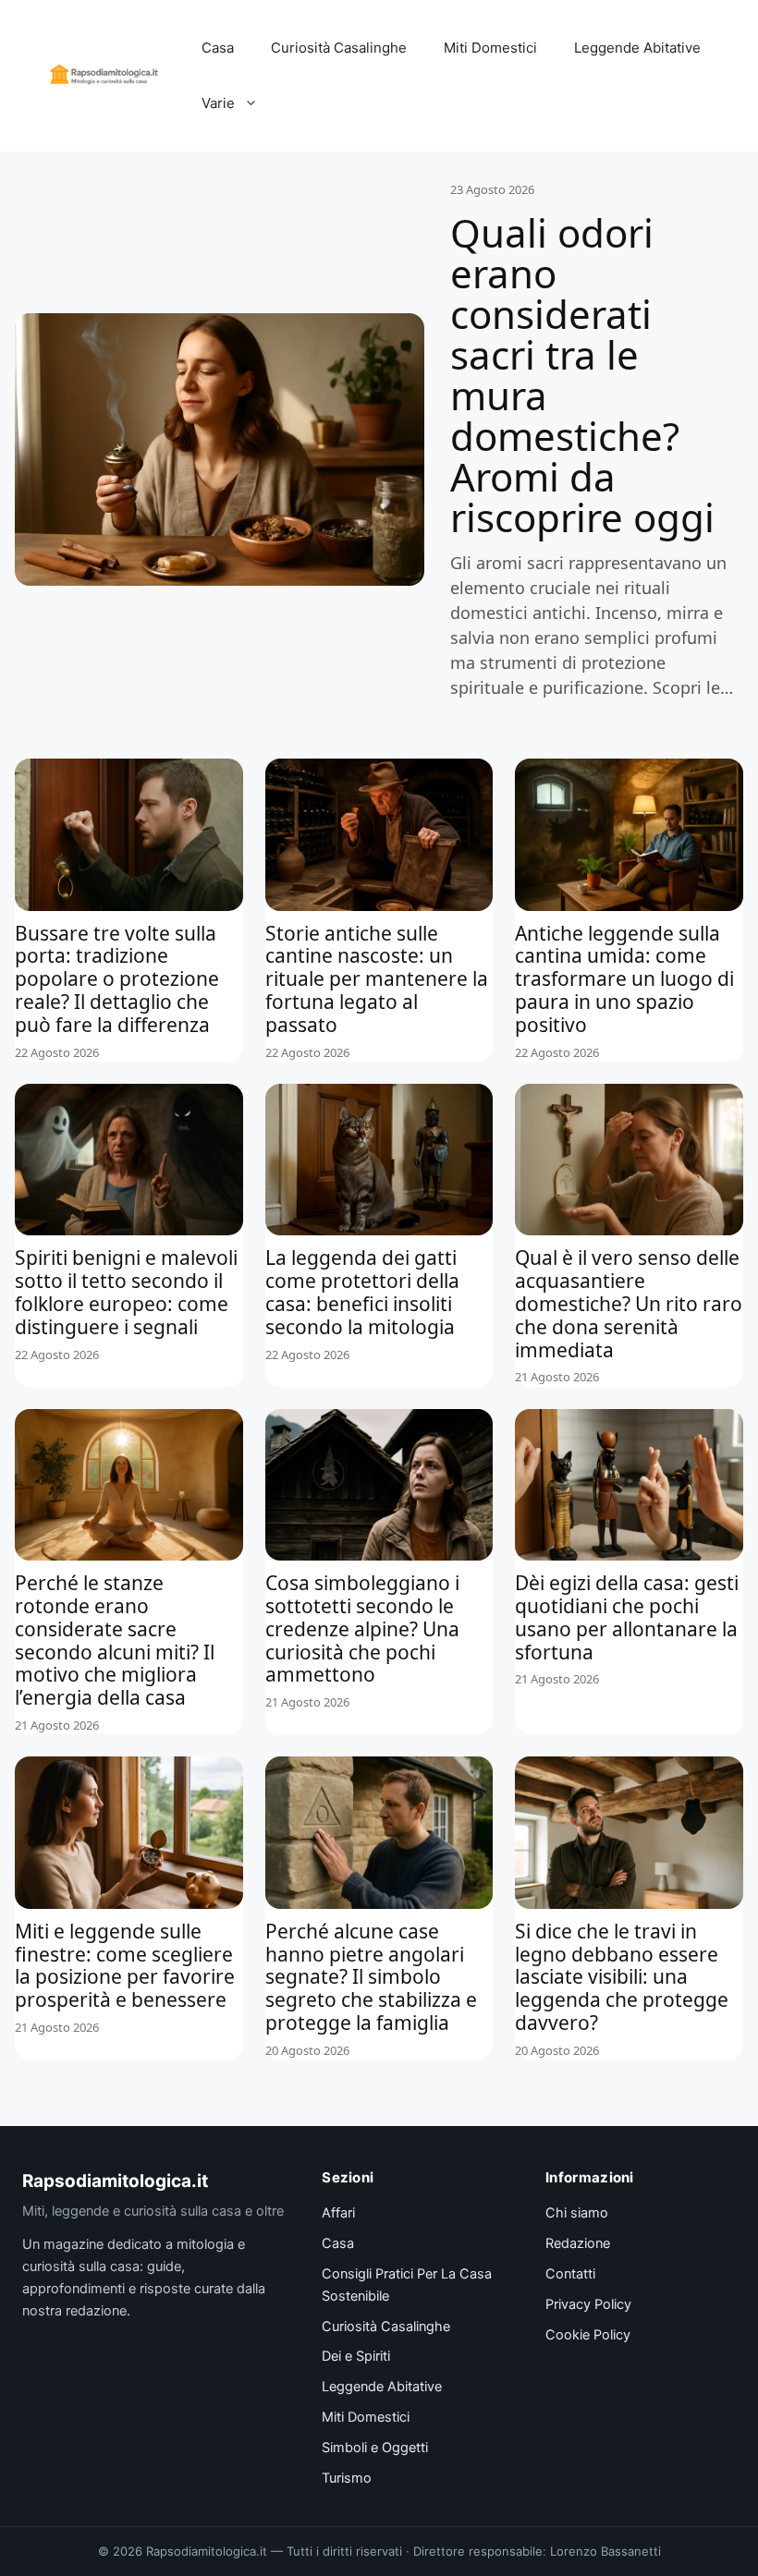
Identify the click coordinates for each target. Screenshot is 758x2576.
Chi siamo (577, 2213)
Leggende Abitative (637, 48)
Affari (338, 2213)
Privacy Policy (588, 2304)
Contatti (570, 2274)
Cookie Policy (588, 2335)
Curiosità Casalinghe (339, 48)
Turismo (347, 2478)
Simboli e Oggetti (375, 2448)
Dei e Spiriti (356, 2356)
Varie (218, 103)
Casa (218, 48)
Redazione (578, 2243)
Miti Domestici (490, 48)
